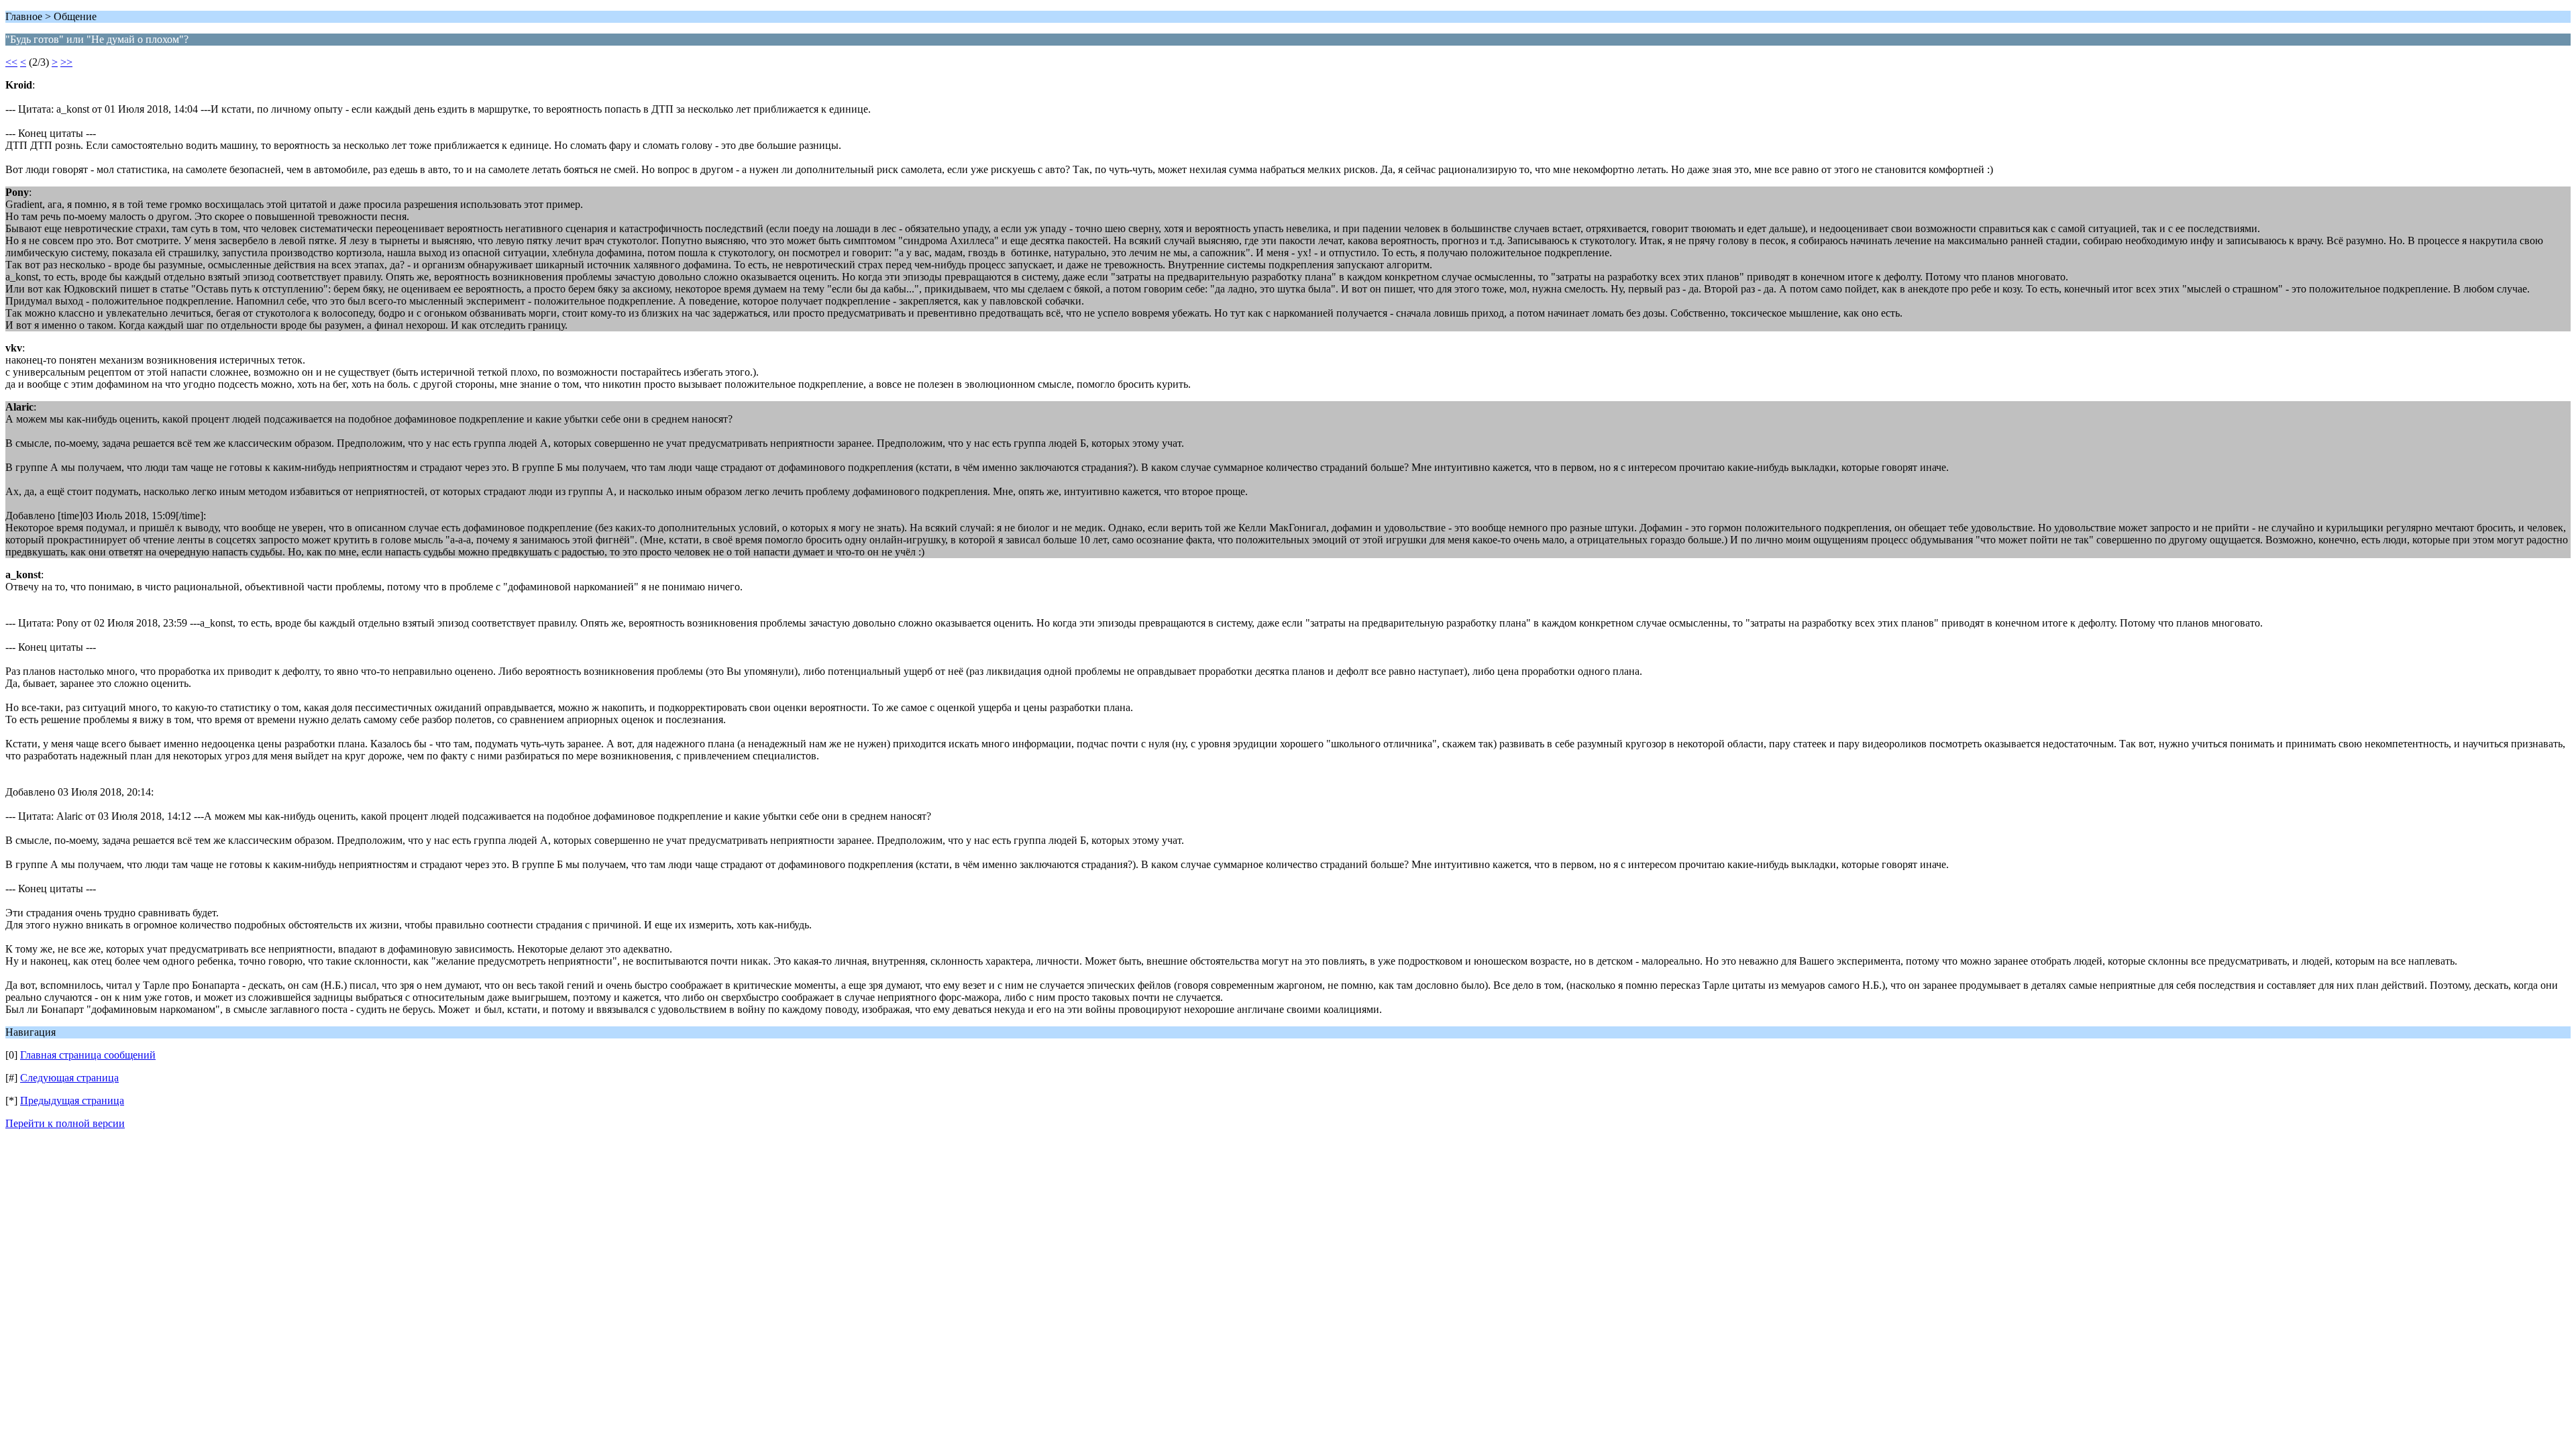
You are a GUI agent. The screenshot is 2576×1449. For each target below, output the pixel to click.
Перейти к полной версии (65, 1123)
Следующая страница (69, 1078)
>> (66, 62)
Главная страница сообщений (88, 1055)
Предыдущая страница (72, 1101)
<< (11, 62)
